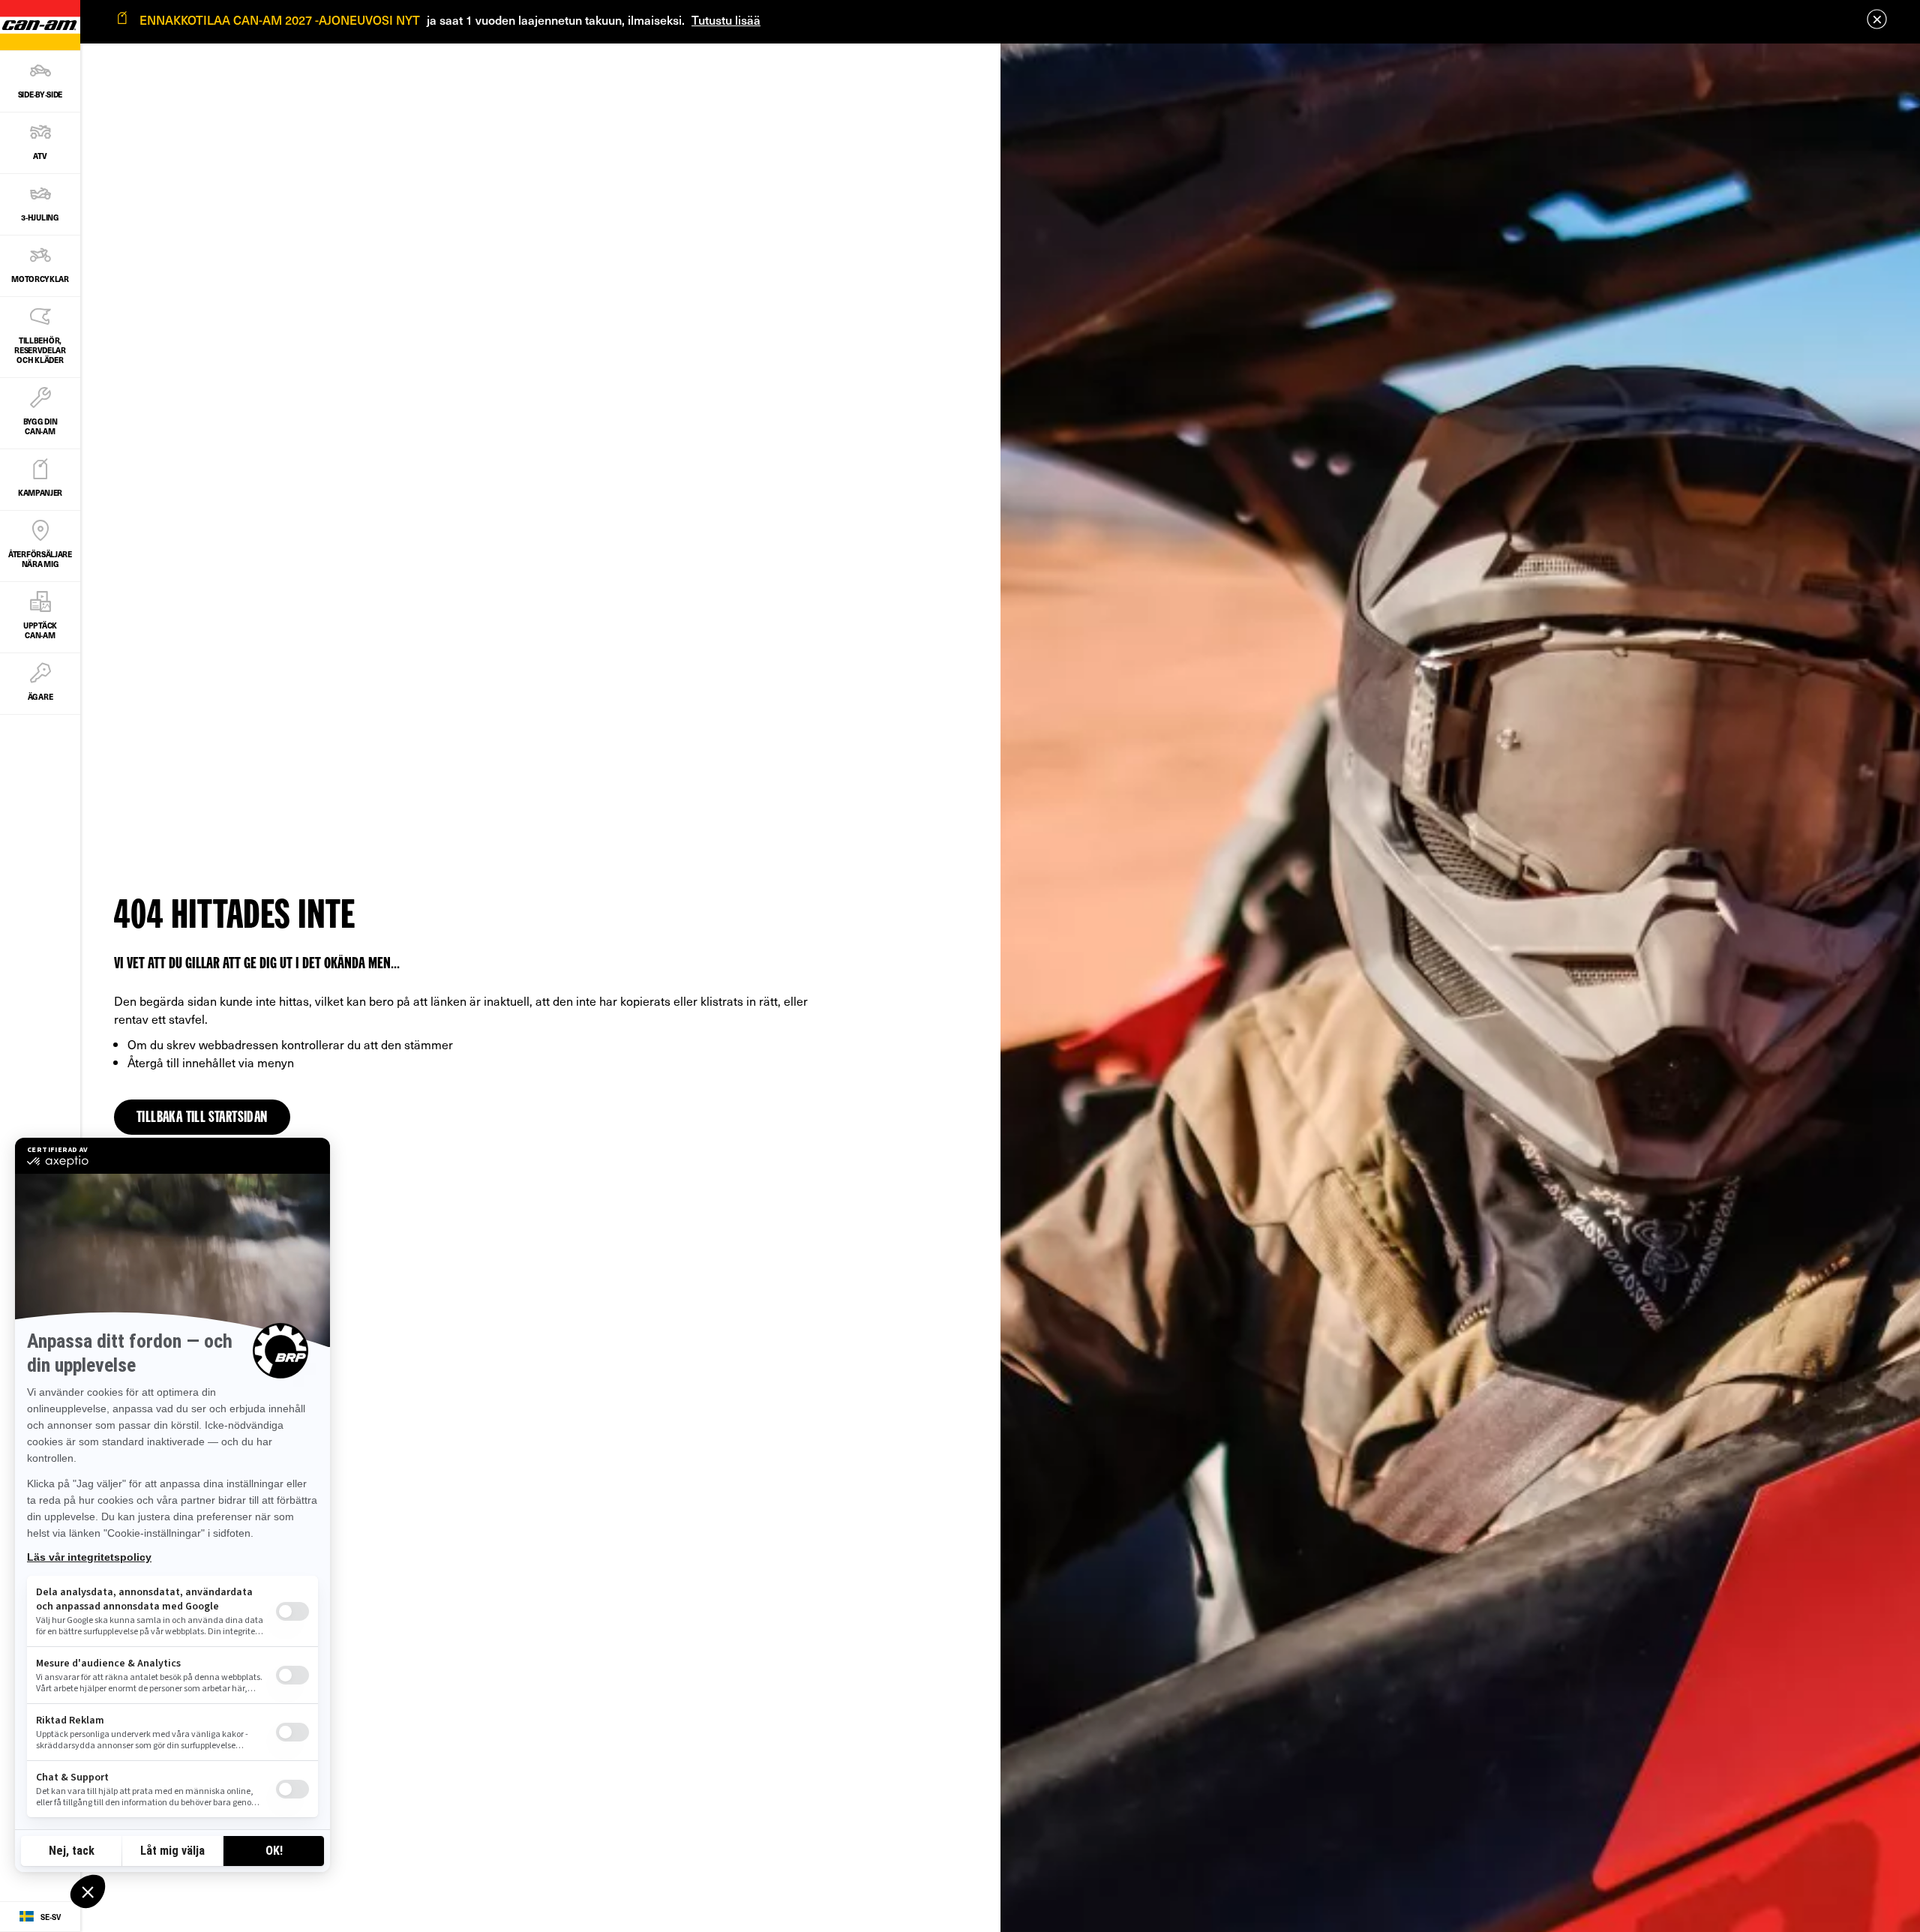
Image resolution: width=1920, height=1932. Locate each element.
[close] (1877, 19)
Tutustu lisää (726, 19)
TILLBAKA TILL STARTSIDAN (202, 1118)
